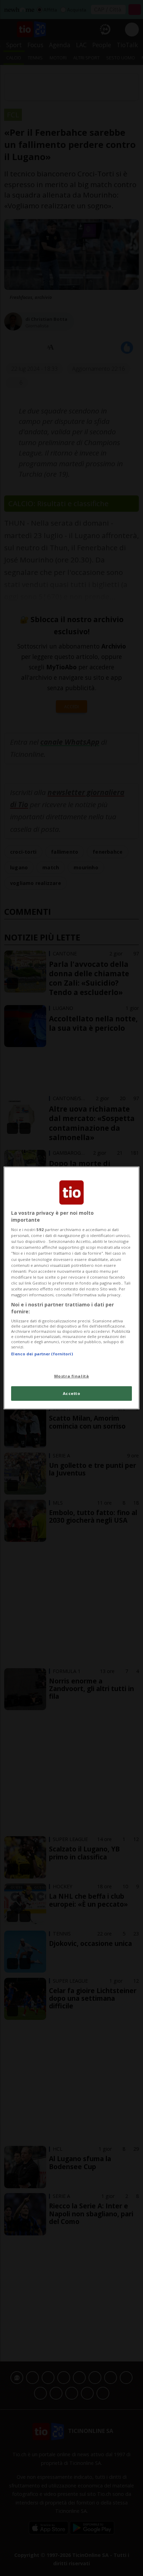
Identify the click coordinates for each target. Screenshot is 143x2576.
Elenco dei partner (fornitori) (42, 1354)
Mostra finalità (72, 1376)
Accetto (72, 1393)
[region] (71, 1288)
